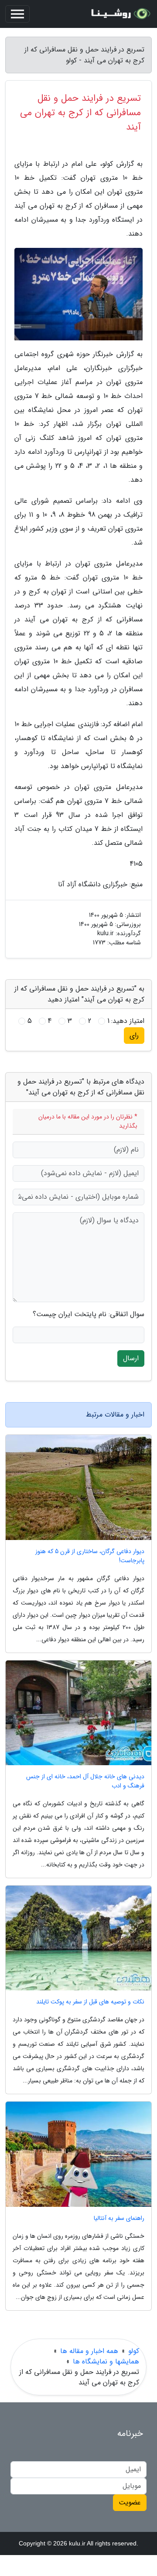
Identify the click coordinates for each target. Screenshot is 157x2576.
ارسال (131, 1358)
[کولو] (119, 14)
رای (134, 1035)
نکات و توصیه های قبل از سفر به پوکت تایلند (90, 2002)
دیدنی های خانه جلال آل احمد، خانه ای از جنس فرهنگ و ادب (85, 1781)
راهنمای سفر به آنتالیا (119, 2218)
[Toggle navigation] (17, 14)
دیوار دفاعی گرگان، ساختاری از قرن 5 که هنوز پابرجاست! (90, 1556)
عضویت (130, 2502)
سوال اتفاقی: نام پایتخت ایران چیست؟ (89, 1314)
